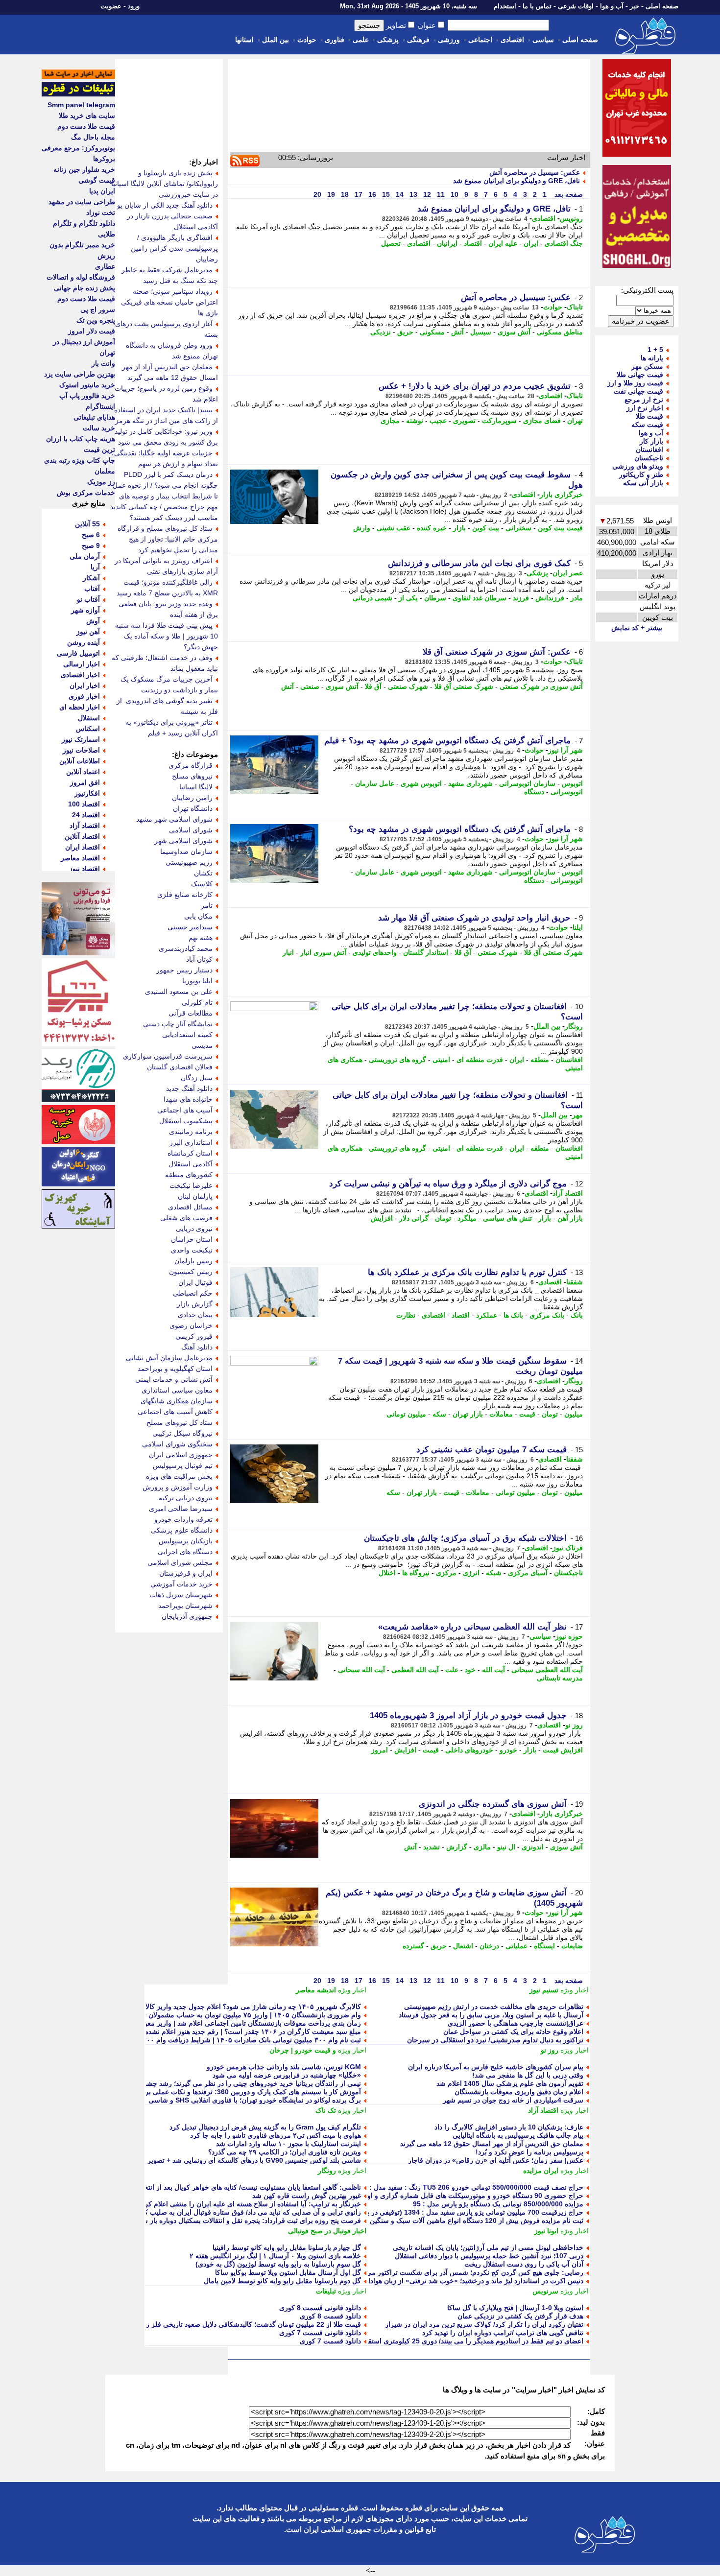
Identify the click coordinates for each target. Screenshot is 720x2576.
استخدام (505, 6)
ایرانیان (447, 243)
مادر (577, 598)
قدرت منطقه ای (480, 1060)
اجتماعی (480, 40)
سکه (439, 1414)
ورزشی (449, 40)
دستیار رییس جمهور (184, 970)
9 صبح (91, 545)
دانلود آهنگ (197, 1347)
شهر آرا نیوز (565, 750)
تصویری (464, 421)
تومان (443, 1218)
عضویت (111, 6)
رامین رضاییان (192, 798)
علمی (361, 40)
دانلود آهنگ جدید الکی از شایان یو (165, 205)
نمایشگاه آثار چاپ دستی (178, 1024)
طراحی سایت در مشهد (82, 202)
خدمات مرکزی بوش (86, 493)
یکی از (408, 598)
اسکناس (88, 729)
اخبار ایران (85, 685)
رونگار (574, 1026)
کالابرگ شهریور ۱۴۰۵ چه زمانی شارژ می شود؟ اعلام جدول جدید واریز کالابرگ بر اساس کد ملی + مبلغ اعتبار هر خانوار (189, 2007)
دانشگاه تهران (193, 808)
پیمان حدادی (195, 1315)
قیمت (527, 1414)
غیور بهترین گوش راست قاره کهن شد (307, 2196)
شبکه (494, 1573)
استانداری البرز (191, 1142)
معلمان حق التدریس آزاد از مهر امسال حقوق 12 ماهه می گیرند (492, 2144)
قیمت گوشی (97, 180)
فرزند (521, 598)
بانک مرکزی (547, 1315)
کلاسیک (202, 884)
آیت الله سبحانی (361, 1670)
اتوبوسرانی (567, 792)
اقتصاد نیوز (84, 869)
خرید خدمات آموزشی (181, 1584)
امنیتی (441, 1060)
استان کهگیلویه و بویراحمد (175, 1369)
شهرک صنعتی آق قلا (464, 686)
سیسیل (481, 332)
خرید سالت (99, 428)
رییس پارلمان (193, 1261)
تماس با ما (537, 6)
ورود (134, 6)
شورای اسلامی (191, 830)
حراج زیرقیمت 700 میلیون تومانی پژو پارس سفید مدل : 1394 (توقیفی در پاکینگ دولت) (458, 2212)
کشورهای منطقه (189, 1175)
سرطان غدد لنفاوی (480, 598)
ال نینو (506, 1847)
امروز (380, 1750)
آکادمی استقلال (191, 1164)
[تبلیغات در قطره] (78, 94)
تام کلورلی (197, 1002)
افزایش (382, 1218)
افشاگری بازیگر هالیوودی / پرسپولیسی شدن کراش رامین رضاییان (174, 248)
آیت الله (493, 1670)
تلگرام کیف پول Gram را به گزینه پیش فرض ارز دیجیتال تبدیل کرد (265, 2127)
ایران (531, 243)
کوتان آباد (199, 959)
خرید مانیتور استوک (87, 385)
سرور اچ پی (98, 309)
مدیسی (202, 1045)
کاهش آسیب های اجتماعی (175, 1412)
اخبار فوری (84, 696)
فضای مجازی (542, 421)
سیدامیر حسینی (190, 927)
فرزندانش (550, 598)
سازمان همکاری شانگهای (177, 1401)
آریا (95, 567)
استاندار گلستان (426, 952)
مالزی (482, 1847)
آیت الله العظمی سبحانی (547, 1670)
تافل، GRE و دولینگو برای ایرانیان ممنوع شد (516, 181)
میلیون (574, 1414)
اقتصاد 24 (86, 815)
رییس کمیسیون (191, 1272)
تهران (575, 421)
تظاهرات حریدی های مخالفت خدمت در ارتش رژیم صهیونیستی (494, 2007)
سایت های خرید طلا (87, 116)
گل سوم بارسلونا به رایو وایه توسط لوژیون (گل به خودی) (278, 2264)
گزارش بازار (195, 1304)
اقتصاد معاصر (80, 858)
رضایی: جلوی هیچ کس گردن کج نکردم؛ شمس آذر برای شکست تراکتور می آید (470, 2272)
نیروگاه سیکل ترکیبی (182, 1433)
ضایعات (572, 1946)
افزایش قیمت (563, 1750)
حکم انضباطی (193, 1293)
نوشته (415, 421)
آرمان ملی (85, 556)
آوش (93, 621)
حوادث (307, 40)
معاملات (501, 1414)
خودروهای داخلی (469, 1750)
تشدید (432, 1847)
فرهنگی (418, 40)
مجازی (390, 421)
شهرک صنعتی (408, 686)
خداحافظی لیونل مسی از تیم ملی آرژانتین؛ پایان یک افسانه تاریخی (488, 2247)
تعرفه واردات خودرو (183, 1519)
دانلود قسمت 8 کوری (330, 2316)
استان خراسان (192, 1239)
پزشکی (388, 40)
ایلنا (578, 927)
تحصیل (391, 243)
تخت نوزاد (101, 213)
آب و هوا (612, 6)
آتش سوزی (514, 332)
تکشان (203, 873)
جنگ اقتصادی (564, 243)
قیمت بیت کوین (560, 528)
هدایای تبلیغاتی (94, 417)
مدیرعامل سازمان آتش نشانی (169, 1358)
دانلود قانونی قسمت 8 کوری (320, 2308)
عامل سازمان (375, 783)
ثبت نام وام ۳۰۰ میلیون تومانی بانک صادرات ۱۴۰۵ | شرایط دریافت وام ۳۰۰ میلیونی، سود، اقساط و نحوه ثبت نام (198, 2040)
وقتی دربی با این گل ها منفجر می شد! (528, 2075)
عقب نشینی (394, 528)
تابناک (575, 307)
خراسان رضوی (191, 1325)
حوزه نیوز (569, 1636)
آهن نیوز (88, 632)
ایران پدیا (102, 191)
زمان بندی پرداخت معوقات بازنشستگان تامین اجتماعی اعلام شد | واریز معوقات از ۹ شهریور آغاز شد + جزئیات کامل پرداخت (182, 2023)
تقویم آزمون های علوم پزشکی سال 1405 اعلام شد (510, 2083)
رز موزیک (101, 482)
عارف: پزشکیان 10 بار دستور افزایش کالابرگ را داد (509, 2127)
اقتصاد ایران (83, 847)
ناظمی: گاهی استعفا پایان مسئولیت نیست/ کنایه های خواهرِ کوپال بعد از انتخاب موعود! (237, 2187)
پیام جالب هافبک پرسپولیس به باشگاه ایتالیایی (518, 2135)
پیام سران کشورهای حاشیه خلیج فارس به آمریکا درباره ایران (496, 2067)
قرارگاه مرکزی (191, 765)
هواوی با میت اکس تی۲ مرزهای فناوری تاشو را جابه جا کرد (276, 2135)
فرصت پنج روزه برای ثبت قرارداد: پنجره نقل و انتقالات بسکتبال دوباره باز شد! (248, 2221)
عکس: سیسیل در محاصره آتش (535, 172)
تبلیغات (326, 2291)
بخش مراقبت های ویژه (179, 1476)
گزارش (457, 1847)
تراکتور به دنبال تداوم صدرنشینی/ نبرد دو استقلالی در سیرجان (495, 2040)
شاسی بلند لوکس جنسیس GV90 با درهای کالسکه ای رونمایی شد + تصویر (254, 2160)
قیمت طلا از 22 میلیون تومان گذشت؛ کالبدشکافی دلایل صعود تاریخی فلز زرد (250, 2324)
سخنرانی (518, 528)
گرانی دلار (414, 1218)
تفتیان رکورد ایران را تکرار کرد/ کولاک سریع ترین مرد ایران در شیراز (484, 2324)
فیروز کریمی (194, 1336)
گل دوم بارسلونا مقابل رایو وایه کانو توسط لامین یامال (282, 2281)
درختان (489, 1946)
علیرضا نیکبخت (191, 1185)
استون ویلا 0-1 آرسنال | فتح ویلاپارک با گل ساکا (515, 2308)
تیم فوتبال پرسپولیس (183, 1465)
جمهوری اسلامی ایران (181, 1455)
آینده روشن (84, 642)
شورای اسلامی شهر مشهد (174, 819)
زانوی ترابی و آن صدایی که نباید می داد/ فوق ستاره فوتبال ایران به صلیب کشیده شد (240, 2212)
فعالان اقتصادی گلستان (180, 1067)
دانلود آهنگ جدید (189, 1088)
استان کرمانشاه (190, 1153)
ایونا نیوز (546, 2231)
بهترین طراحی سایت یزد (80, 374)
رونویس (571, 218)
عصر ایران (568, 573)
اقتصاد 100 (84, 804)
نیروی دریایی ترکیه (186, 1498)
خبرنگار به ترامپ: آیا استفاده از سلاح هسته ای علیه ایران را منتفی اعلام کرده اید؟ (243, 2204)
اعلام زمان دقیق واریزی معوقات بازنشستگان (519, 2092)
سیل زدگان (197, 1078)
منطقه (540, 1060)
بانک (577, 1315)
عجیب (438, 421)
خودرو (508, 1750)
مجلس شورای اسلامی (180, 1562)
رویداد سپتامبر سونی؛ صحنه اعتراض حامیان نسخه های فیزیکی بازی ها (169, 302)
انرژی (471, 1573)
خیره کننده (432, 528)
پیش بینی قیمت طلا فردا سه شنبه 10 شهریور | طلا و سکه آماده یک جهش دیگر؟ (167, 636)
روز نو (574, 1725)
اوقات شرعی (576, 6)
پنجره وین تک (96, 320)
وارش (362, 528)
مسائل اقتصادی (190, 1207)
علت (452, 1670)
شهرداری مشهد (470, 783)
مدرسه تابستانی (560, 1678)
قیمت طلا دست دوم (86, 126)
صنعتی (310, 686)
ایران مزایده (541, 2171)
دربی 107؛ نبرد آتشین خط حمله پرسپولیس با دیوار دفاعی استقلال (489, 2256)
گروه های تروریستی (397, 1060)
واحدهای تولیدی (375, 952)
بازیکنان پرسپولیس (186, 1541)
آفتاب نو (88, 599)
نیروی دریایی (194, 1229)
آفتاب (92, 589)
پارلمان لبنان (195, 1196)
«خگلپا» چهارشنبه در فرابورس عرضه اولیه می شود (287, 2075)
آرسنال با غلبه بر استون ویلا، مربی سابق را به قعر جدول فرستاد (491, 2015)
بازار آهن (570, 1218)
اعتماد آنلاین (83, 772)
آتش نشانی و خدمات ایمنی (174, 1379)
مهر (577, 1115)
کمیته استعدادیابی (187, 1035)
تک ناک (326, 2110)
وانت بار (103, 363)
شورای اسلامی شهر (183, 841)
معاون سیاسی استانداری (177, 1390)
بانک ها (513, 1315)
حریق (405, 332)
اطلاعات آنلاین (80, 761)
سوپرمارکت (499, 421)
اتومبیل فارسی (78, 653)
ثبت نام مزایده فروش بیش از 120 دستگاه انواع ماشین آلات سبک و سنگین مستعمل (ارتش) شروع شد (437, 2221)
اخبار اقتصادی (80, 675)
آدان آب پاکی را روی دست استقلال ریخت (524, 2264)
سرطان (435, 598)
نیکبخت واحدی (192, 1250)
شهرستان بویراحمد (185, 1606)
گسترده (413, 1946)
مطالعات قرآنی (191, 1013)
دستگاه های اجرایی (185, 1552)
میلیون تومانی (406, 1414)
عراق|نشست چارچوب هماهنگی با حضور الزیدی (516, 2023)
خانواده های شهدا (188, 1099)
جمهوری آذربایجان (187, 1616)
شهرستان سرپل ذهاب (181, 1595)
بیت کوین (486, 528)
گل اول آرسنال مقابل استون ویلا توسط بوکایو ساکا (288, 2272)
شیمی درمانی (372, 598)
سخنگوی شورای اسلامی (177, 1444)
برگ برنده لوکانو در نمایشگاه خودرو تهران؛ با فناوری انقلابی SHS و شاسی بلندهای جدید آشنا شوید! (219, 2100)
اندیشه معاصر (316, 1990)
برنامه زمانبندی (191, 1132)
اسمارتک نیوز (81, 739)
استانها (244, 40)
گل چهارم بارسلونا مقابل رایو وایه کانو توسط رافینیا (287, 2247)
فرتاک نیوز (568, 1548)
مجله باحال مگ (93, 137)
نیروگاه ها (416, 1573)
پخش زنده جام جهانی (84, 288)
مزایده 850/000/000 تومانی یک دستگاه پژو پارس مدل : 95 (498, 2204)
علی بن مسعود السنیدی (179, 992)
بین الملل (276, 40)
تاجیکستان (568, 1573)
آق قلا (373, 686)
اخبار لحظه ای (80, 707)
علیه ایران (503, 243)
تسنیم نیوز (544, 1990)
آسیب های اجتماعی (185, 1110)
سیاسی (543, 40)
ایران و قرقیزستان (186, 1573)
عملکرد (487, 1315)
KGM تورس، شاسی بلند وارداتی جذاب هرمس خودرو (284, 2067)
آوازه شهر (85, 610)
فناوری (335, 40)
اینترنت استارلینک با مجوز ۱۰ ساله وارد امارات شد (288, 2144)
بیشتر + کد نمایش (637, 628)
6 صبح (91, 535)
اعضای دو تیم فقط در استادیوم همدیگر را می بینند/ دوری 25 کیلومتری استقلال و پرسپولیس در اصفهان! (436, 2341)
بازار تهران (468, 1414)
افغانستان (569, 1060)
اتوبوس (572, 783)
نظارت (406, 1315)
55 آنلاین (87, 524)
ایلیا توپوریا (197, 981)
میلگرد (467, 1218)
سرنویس (545, 2291)
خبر (635, 6)
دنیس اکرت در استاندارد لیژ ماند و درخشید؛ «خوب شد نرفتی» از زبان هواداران (471, 2281)
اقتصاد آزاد (568, 1193)
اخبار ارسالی (82, 664)
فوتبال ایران (195, 1282)
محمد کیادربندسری (186, 948)
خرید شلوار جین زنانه (84, 169)
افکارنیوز (87, 793)
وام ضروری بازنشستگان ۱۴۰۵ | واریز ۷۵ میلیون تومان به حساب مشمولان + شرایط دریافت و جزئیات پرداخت (204, 2015)
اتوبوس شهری (421, 783)
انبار (288, 952)
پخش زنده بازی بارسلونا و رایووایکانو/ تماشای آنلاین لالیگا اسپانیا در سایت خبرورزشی (165, 184)
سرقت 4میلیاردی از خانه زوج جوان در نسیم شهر (513, 2100)
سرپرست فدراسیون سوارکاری (168, 1056)
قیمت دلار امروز (92, 331)
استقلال (89, 718)
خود (470, 1670)
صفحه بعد (568, 194)
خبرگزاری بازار (561, 495)
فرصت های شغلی (186, 1218)
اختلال (387, 1573)
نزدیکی (381, 332)
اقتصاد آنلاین (82, 836)
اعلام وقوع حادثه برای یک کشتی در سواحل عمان (513, 2032)
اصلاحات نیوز (81, 750)
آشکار (91, 578)
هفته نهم (201, 938)
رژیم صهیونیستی (189, 862)
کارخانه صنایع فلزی (185, 895)
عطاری (105, 266)
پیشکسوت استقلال (186, 1121)
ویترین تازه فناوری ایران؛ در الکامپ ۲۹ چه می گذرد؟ (285, 2152)
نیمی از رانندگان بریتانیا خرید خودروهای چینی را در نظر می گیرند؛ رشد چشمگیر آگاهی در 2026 (225, 2083)
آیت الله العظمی (415, 1670)
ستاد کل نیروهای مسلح (180, 1422)
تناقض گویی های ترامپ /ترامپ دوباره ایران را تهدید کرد (503, 2333)
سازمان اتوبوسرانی (527, 783)
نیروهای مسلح (192, 776)
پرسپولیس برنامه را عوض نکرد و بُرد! (529, 2152)
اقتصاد (473, 243)
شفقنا (575, 1282)
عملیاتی (516, 1946)
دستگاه (534, 792)
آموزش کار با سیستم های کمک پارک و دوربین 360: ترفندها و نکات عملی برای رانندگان (237, 2092)
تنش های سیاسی (507, 1218)
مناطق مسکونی (560, 332)
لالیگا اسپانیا (196, 787)
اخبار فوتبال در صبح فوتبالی (327, 2231)
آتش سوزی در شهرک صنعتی (541, 686)
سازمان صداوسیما (186, 851)
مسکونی (432, 332)
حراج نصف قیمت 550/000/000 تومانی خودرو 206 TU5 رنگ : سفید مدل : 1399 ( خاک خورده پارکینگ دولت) (427, 2187)
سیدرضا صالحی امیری (181, 1509)
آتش (457, 332)
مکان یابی (198, 916)
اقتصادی (512, 40)
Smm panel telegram (81, 105)
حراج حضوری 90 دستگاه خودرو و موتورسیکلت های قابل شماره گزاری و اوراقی (468, 2196)
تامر (207, 905)
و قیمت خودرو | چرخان (303, 2050)
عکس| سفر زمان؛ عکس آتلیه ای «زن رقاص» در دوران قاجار (496, 2160)
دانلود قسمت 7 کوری (330, 2341)
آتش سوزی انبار (323, 952)
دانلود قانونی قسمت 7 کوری (320, 2333)
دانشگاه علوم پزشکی (182, 1530)
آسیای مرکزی (528, 1573)
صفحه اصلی (662, 6)
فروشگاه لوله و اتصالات (81, 277)
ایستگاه (544, 1946)
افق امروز (85, 782)
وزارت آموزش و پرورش (178, 1487)
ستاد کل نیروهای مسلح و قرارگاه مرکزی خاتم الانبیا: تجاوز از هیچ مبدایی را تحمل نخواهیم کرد (168, 539)
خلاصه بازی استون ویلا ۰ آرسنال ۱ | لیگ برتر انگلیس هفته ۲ (275, 2256)
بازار (459, 528)
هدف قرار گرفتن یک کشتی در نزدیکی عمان (520, 2316)
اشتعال (463, 1946)
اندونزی (533, 1847)
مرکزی (446, 1573)
